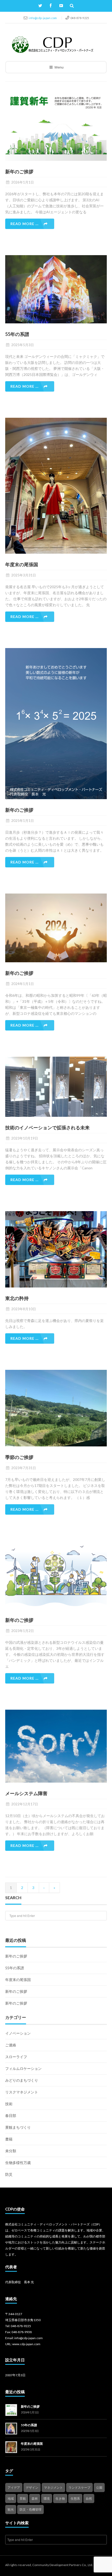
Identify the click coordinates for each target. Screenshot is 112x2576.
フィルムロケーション (23, 2068)
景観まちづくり (18, 2127)
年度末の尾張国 (18, 1980)
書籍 (9, 2139)
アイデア (14, 2488)
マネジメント (53, 2488)
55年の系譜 (15, 1968)
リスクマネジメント (22, 2092)
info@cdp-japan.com (43, 18)
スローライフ (16, 2057)
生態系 (75, 2498)
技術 (9, 2104)
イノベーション (18, 2033)
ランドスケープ (79, 2488)
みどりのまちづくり (22, 2080)
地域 (11, 2498)
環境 (47, 2498)
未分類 (11, 2151)
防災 (9, 2174)
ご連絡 (11, 2045)
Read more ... (24, 224)
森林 (35, 2498)
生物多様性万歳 (18, 2163)
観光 (11, 2509)
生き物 (60, 2498)
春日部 (11, 2116)
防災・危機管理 (30, 2509)
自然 (89, 2498)
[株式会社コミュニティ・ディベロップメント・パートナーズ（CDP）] (52, 45)
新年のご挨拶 (16, 1956)
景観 (23, 2498)
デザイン (32, 2488)
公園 (99, 2488)
